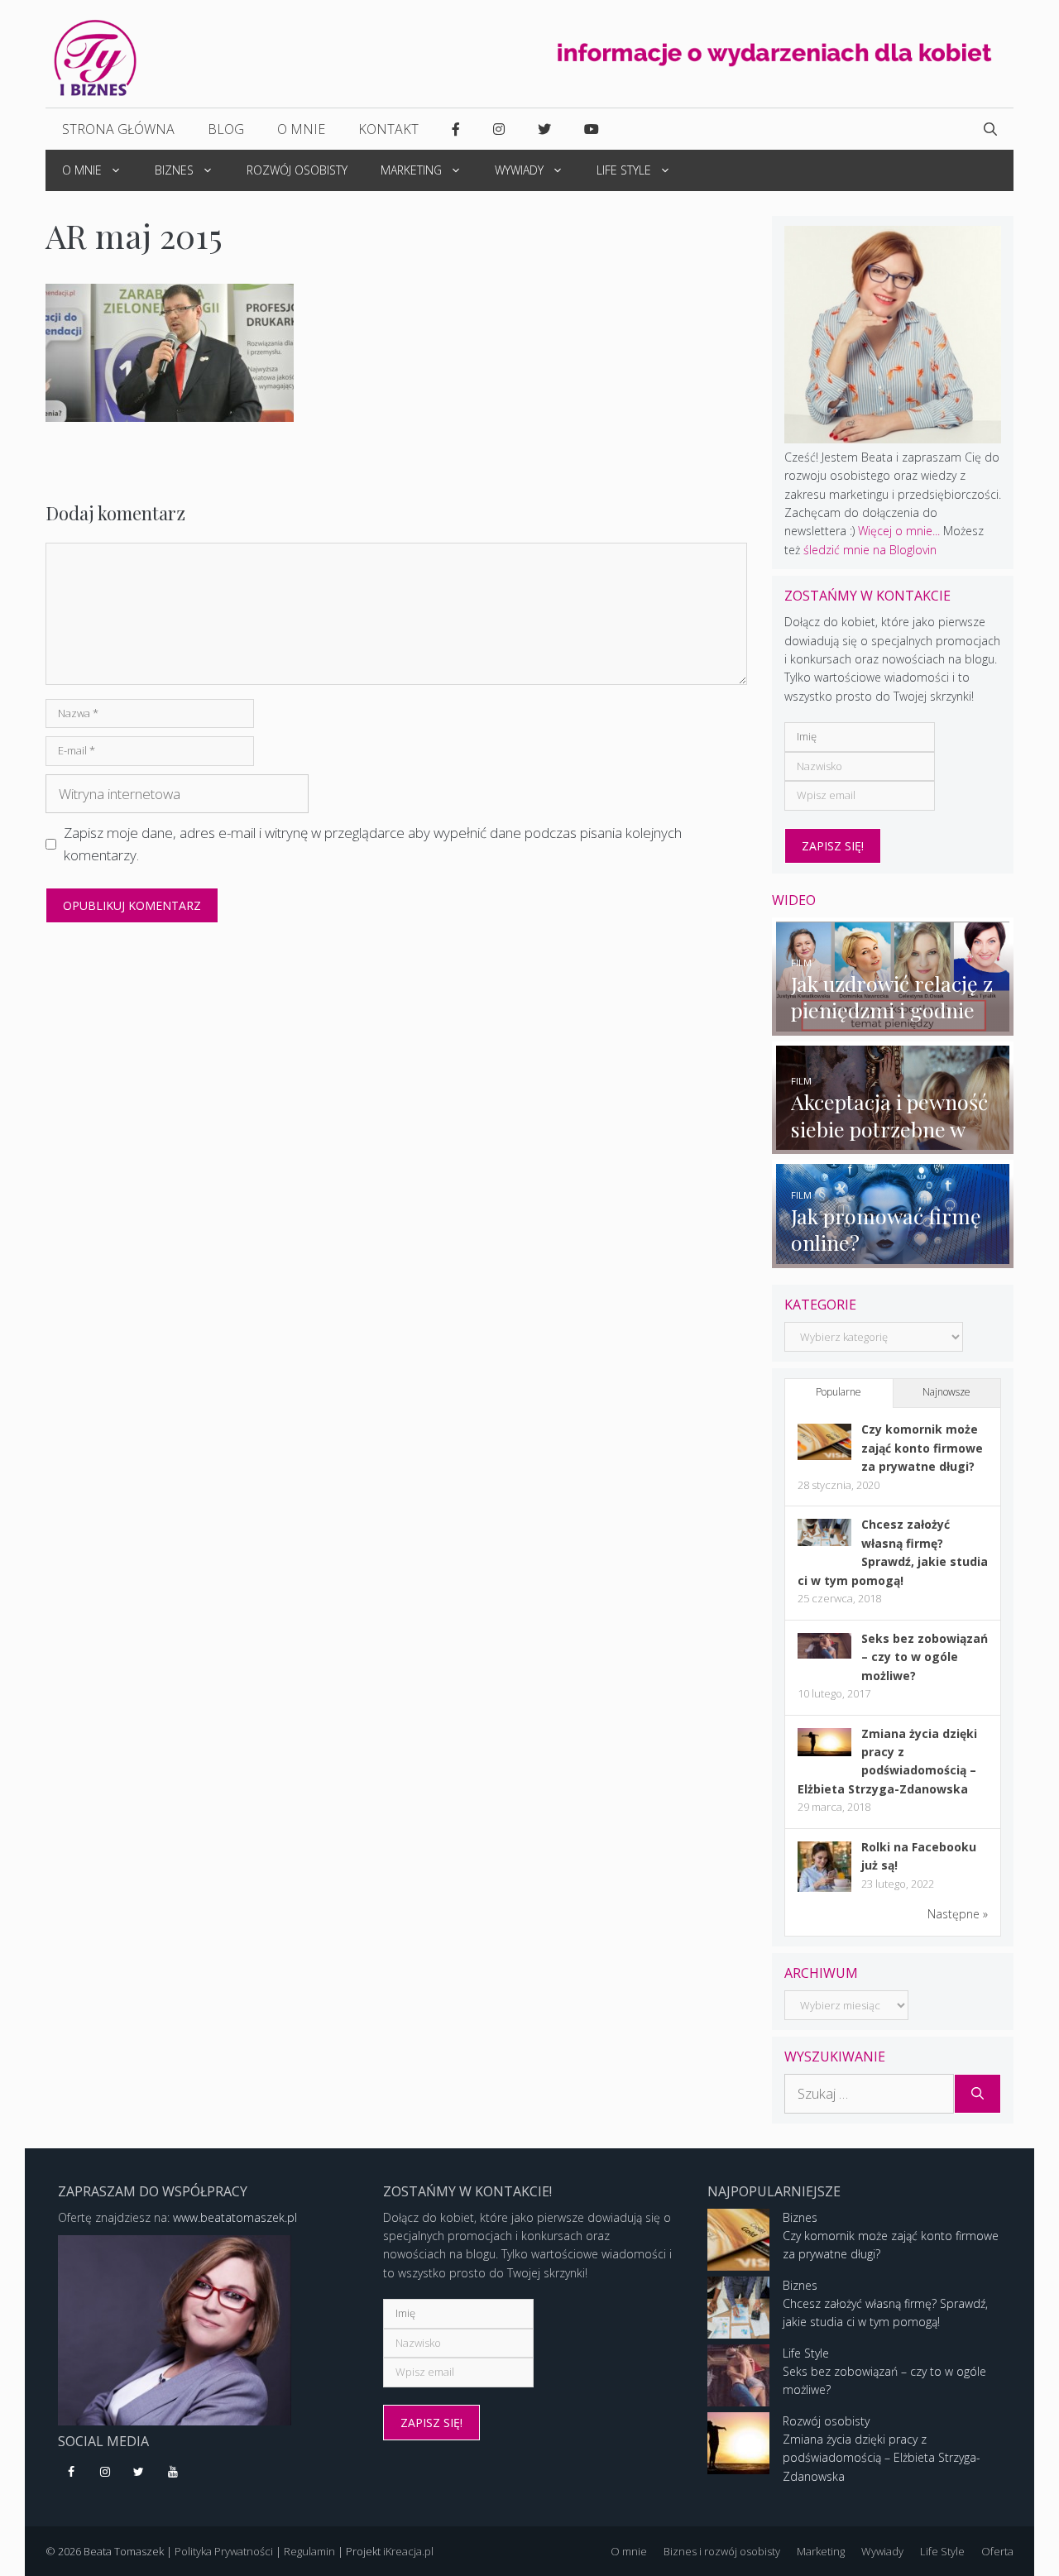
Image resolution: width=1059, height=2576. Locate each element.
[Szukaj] (978, 2094)
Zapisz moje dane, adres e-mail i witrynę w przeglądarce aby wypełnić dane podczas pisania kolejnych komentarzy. (373, 844)
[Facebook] (72, 2473)
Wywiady (519, 170)
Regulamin (309, 2551)
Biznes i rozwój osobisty (722, 2551)
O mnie (301, 129)
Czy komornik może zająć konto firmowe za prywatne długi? (922, 1448)
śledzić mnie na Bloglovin (870, 550)
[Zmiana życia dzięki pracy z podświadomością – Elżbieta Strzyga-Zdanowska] (824, 1752)
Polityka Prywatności (224, 2551)
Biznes (174, 170)
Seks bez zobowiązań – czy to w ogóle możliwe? (925, 1657)
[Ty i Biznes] (95, 57)
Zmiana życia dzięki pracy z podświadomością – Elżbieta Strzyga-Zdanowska (882, 2458)
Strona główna (118, 129)
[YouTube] (173, 2473)
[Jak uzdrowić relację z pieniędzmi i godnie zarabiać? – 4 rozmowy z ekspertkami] (893, 1025)
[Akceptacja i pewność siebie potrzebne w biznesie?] (893, 1144)
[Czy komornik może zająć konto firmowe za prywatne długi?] (824, 1456)
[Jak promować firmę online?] (893, 1258)
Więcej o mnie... (899, 531)
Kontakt (388, 129)
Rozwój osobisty (297, 170)
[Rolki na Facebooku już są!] (824, 1891)
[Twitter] (139, 2473)
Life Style (624, 170)
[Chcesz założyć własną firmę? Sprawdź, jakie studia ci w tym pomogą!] (824, 1542)
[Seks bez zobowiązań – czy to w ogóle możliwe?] (824, 1654)
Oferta (997, 2551)
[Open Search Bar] (990, 129)
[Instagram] (105, 2473)
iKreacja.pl (408, 2551)
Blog (226, 129)
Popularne (839, 1392)
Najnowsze (946, 1392)
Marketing (411, 170)
